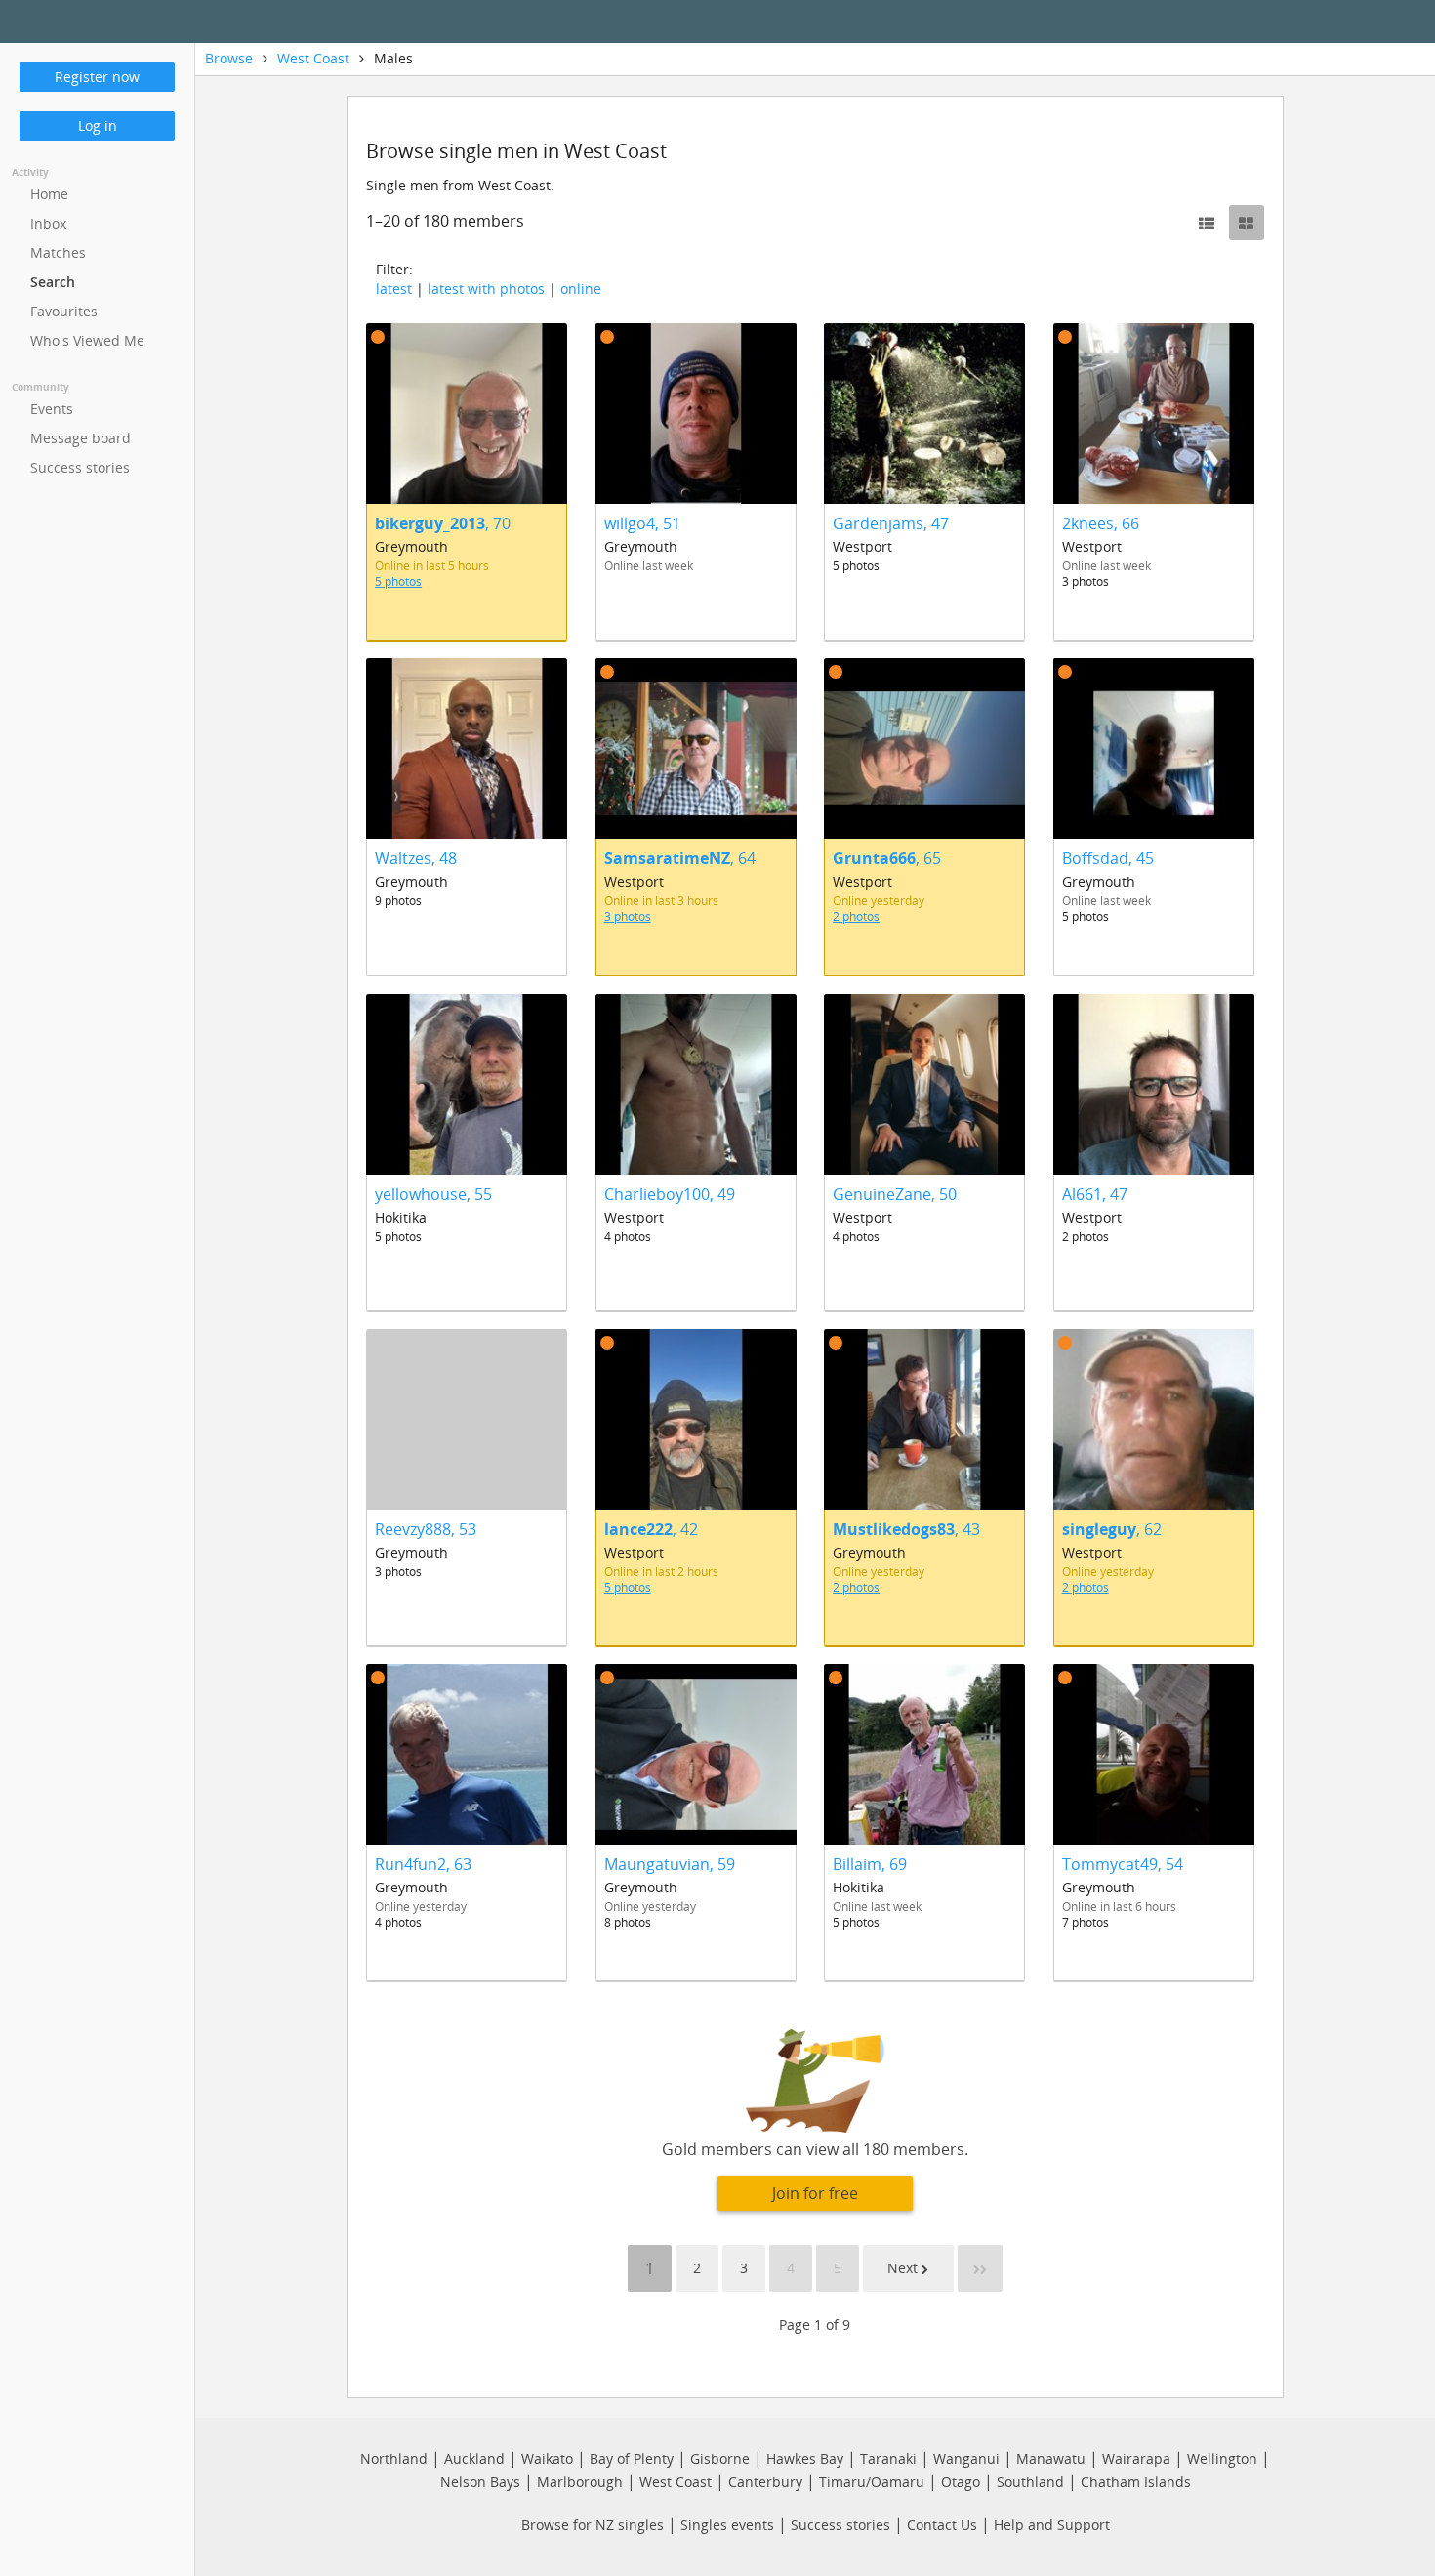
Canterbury (765, 2482)
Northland (394, 2458)
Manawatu (1051, 2458)
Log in (98, 125)
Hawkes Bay (805, 2458)
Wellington (1222, 2458)
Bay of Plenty (632, 2458)
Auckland (474, 2458)
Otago (961, 2482)
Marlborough (580, 2482)
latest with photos (486, 289)
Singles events (727, 2525)
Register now (97, 77)
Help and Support (1052, 2525)
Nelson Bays (480, 2482)
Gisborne (720, 2458)
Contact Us (942, 2525)
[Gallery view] (1247, 223)
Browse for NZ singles (593, 2525)
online (581, 289)
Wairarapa (1136, 2458)
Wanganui (966, 2458)
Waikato (547, 2458)
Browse (229, 58)
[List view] (1207, 223)
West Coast (313, 58)
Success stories (840, 2525)
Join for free (815, 2193)
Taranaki (888, 2458)
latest (394, 289)
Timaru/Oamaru (872, 2482)
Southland (1030, 2482)
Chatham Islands (1136, 2482)
